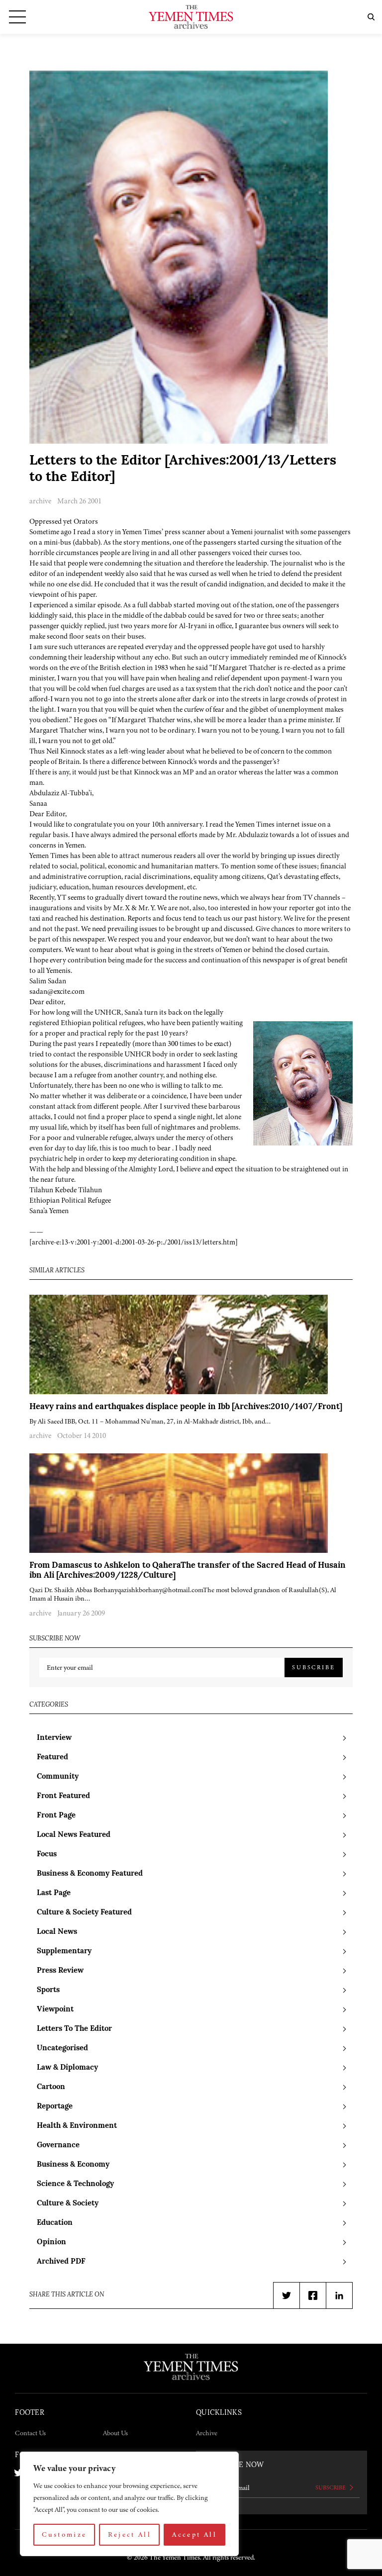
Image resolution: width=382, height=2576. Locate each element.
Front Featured (63, 1796)
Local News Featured (74, 1835)
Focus (47, 1855)
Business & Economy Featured (90, 1874)
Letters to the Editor (74, 2029)
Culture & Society (68, 2204)
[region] (129, 2504)
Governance (58, 2146)
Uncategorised (62, 2049)
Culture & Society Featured (84, 1913)
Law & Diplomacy (67, 2068)
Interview (54, 1738)
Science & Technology (75, 2184)
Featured (52, 1758)
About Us (115, 2433)
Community (58, 1777)
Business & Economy (73, 2165)
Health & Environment (77, 2126)
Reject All (130, 2534)
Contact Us (30, 2433)
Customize (64, 2534)
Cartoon (51, 2087)
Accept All (194, 2534)
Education (55, 2223)
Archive (207, 2433)
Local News (57, 1932)
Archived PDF (61, 2262)
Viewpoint (55, 2010)
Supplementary (64, 1952)
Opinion (51, 2242)
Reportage (55, 2107)
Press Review (60, 1971)
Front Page (56, 1816)
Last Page (54, 1893)
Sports (48, 1990)
